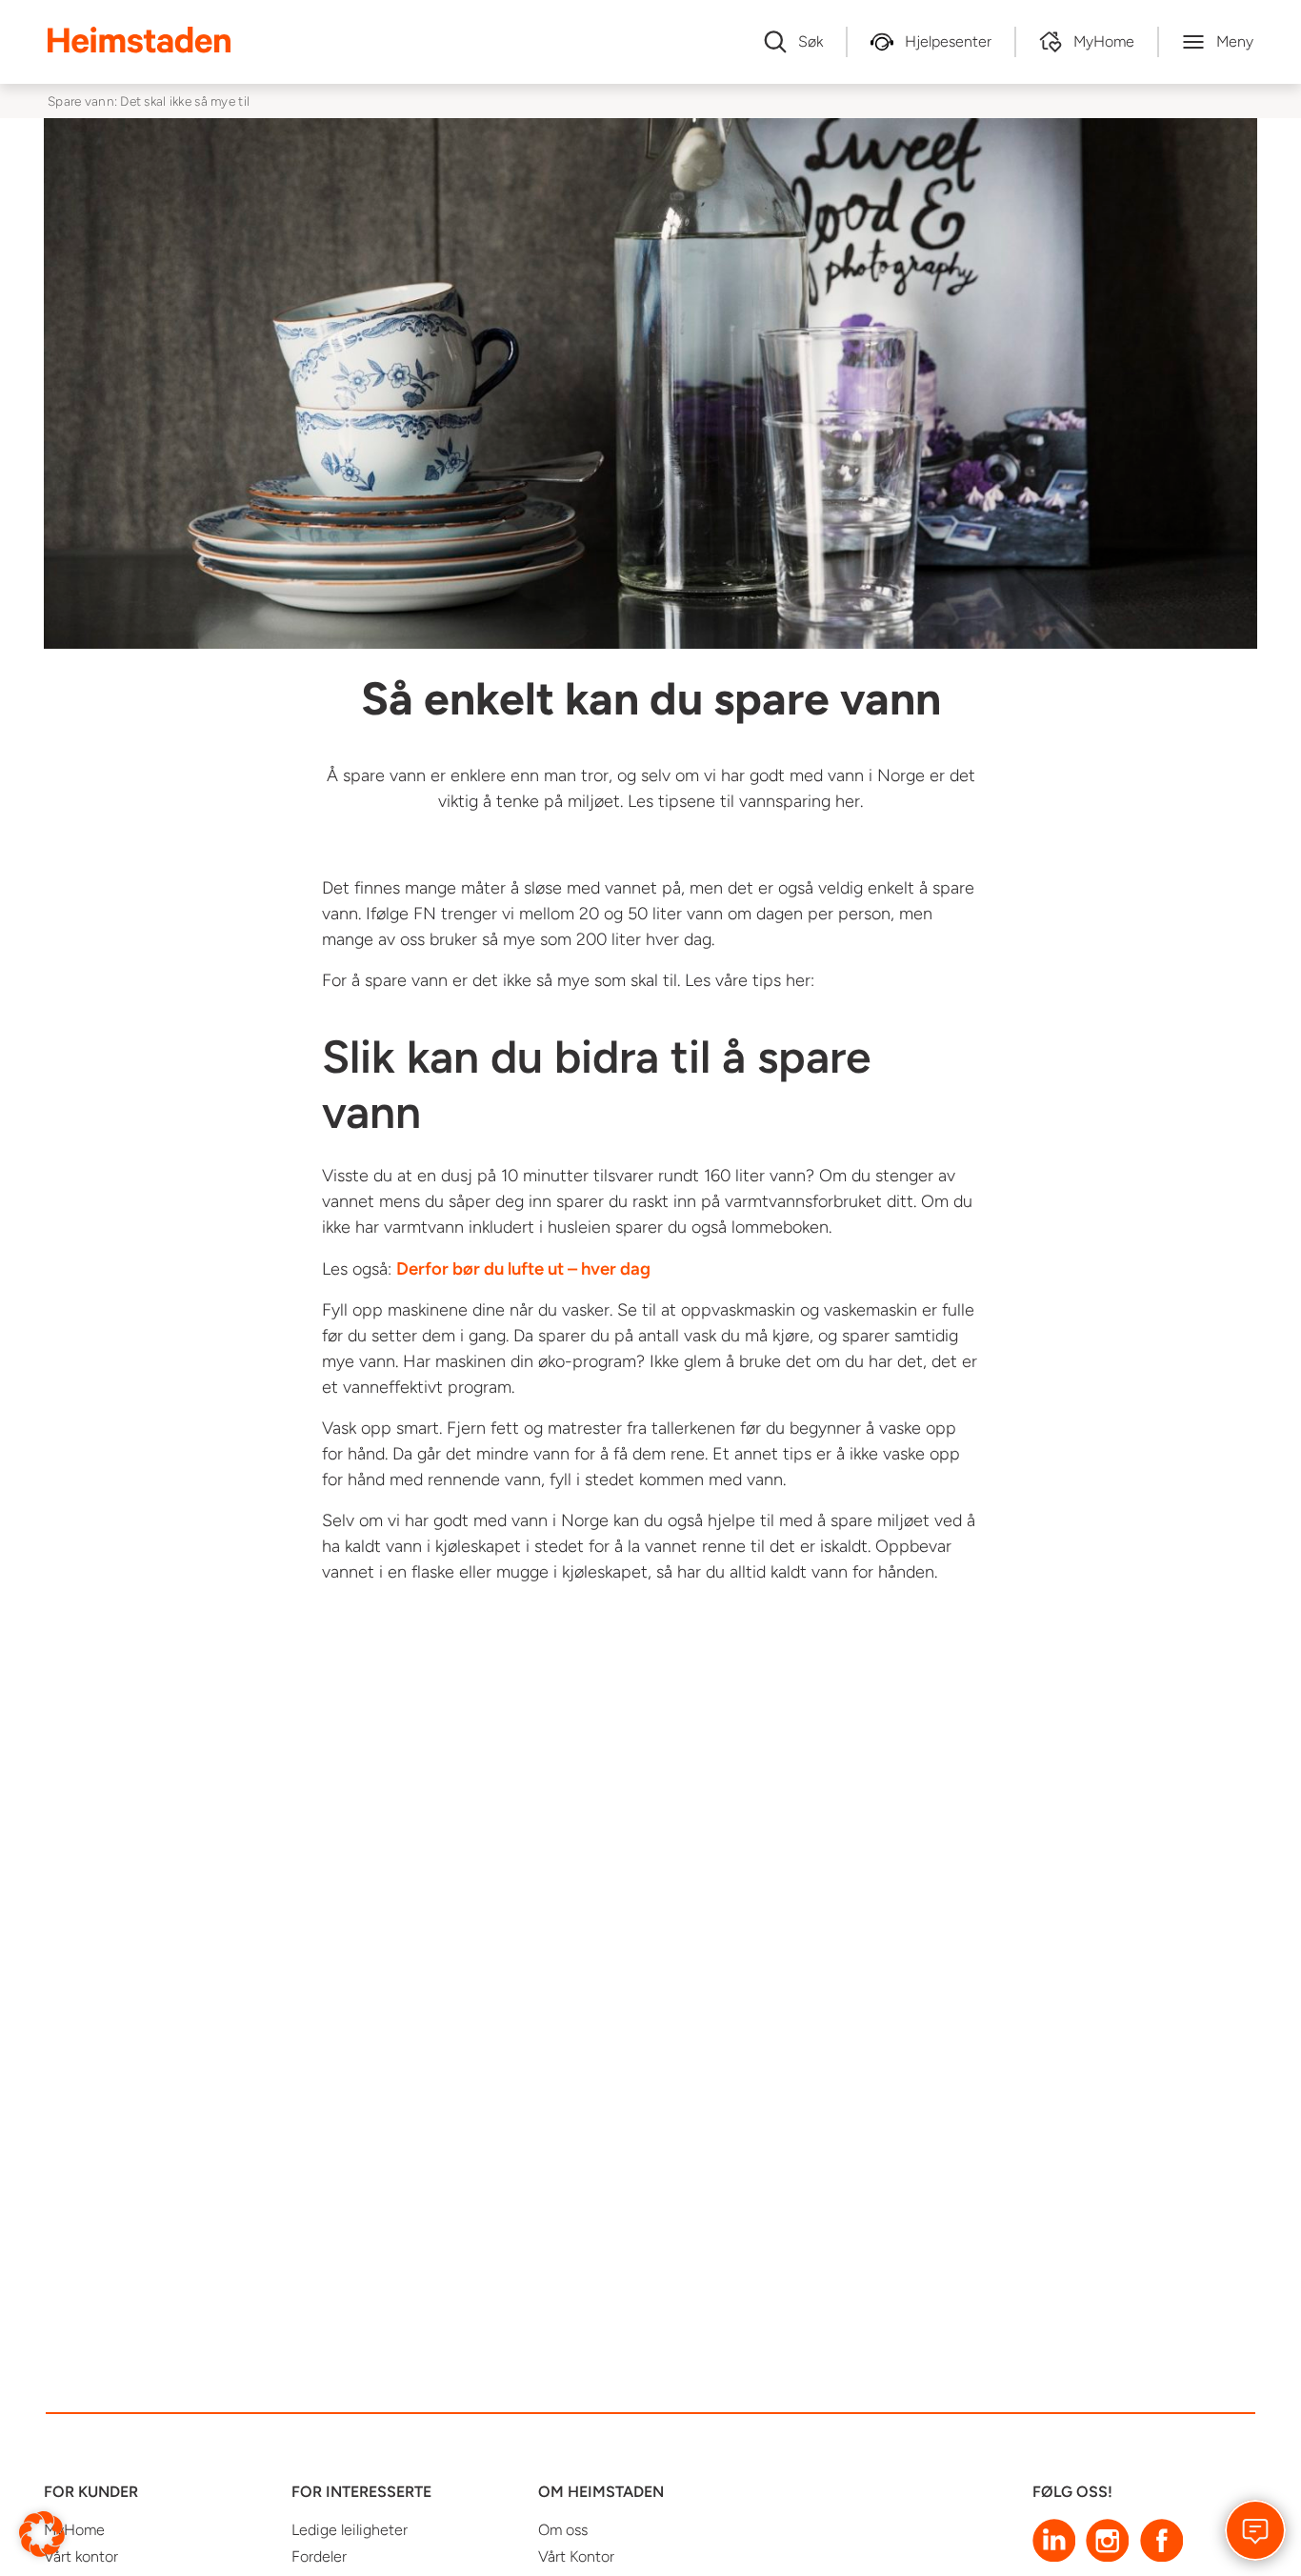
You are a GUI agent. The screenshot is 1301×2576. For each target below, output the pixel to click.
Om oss (563, 2530)
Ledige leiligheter (350, 2530)
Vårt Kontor (576, 2556)
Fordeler (319, 2556)
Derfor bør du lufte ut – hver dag (523, 1268)
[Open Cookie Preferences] (42, 2533)
